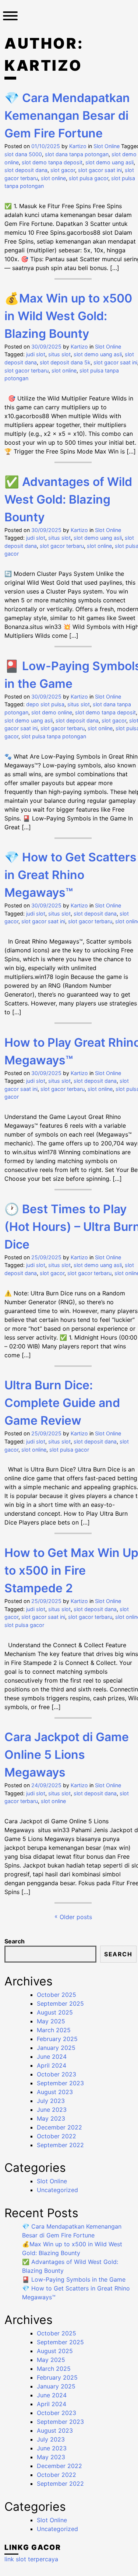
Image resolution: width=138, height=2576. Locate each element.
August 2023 (55, 2092)
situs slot (59, 354)
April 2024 (52, 2065)
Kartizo (78, 146)
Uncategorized (57, 2190)
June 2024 (52, 2057)
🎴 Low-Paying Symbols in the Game (74, 2279)
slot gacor (63, 170)
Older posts (76, 1917)
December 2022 (59, 2127)
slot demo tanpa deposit (52, 162)
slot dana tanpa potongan (77, 154)
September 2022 (60, 2145)
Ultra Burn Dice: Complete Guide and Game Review (62, 1403)
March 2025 (54, 2030)
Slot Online (107, 146)
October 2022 (56, 2136)
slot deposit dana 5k (65, 362)
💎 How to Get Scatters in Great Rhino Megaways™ (70, 875)
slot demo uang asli (109, 162)
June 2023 (52, 2110)
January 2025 (56, 2048)
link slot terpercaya (31, 2559)
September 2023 (60, 2083)
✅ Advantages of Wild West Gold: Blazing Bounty (68, 499)
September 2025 (60, 2003)
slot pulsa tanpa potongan (54, 736)
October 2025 (56, 1995)
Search (15, 1941)
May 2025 (51, 2021)
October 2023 (56, 2074)
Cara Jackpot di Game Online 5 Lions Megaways (67, 1755)
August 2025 (55, 2012)
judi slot (36, 354)
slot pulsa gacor (89, 178)
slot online (53, 178)
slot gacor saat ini (100, 170)
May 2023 (51, 2118)
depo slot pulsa (45, 704)
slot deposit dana (26, 170)
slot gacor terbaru (26, 370)
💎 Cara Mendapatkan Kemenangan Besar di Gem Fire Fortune (67, 115)
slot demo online (52, 712)
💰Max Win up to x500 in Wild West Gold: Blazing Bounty (68, 316)
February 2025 (57, 2039)
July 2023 (51, 2101)
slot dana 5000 (23, 154)
